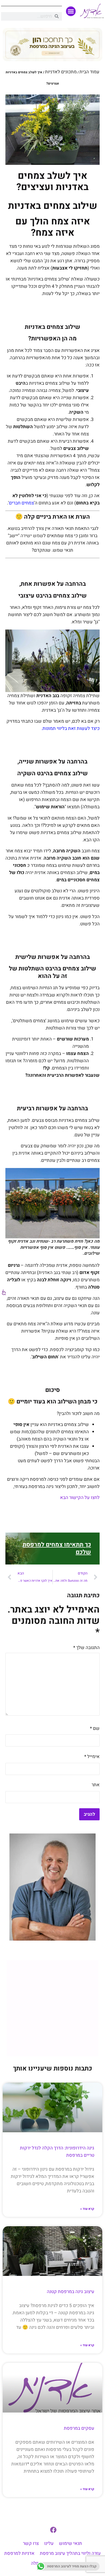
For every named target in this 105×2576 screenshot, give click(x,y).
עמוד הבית (89, 72)
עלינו (49, 2543)
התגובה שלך (86, 1648)
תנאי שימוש (71, 2543)
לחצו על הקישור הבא (80, 1498)
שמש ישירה (32, 536)
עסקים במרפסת (79, 2428)
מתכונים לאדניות (61, 72)
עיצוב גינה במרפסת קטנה (71, 2292)
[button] (71, 11)
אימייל (92, 1757)
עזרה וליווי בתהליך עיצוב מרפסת (70, 2553)
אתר (96, 1785)
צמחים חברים (21, 503)
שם (95, 1728)
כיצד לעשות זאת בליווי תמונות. (71, 728)
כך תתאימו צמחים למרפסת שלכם (57, 1548)
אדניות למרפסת (19, 2553)
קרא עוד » (87, 2209)
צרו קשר (31, 2543)
